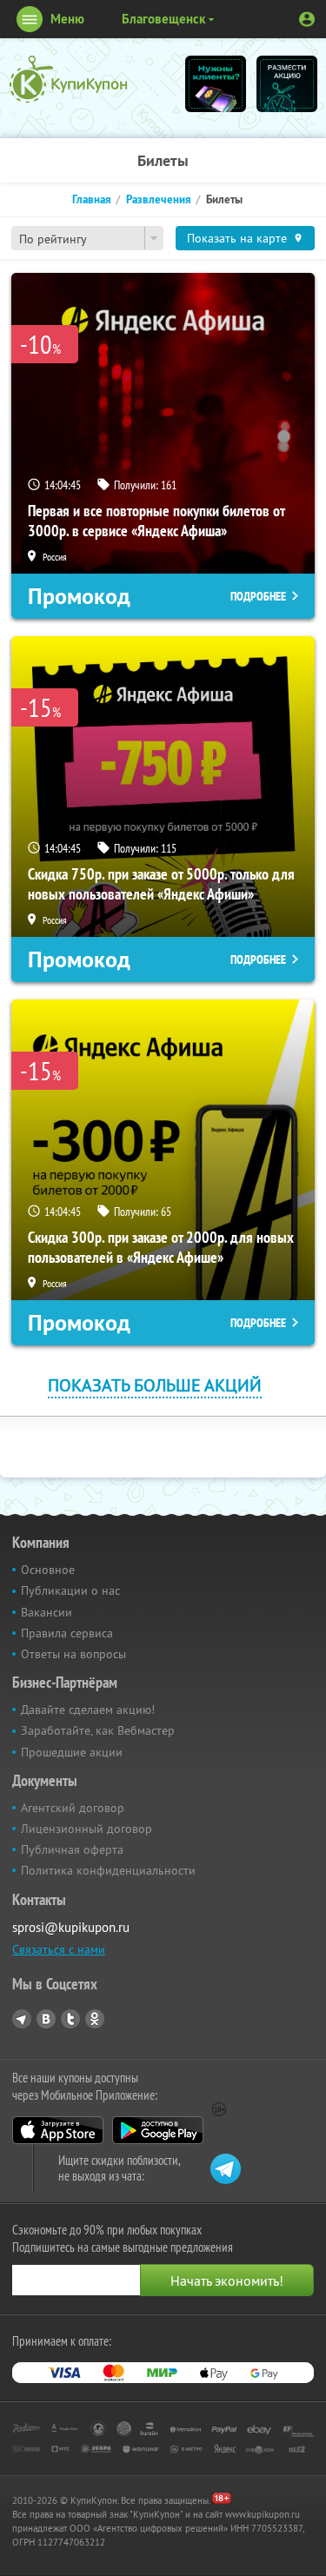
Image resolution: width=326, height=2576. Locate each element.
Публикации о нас (70, 1590)
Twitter (70, 2019)
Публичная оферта (72, 1849)
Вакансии (47, 1612)
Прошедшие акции (72, 1752)
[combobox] (87, 238)
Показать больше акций (155, 1385)
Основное (48, 1570)
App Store (58, 2130)
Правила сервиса (67, 1633)
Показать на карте (237, 238)
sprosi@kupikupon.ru (71, 1927)
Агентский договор (73, 1808)
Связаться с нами (59, 1949)
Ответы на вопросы (73, 1654)
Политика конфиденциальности (108, 1870)
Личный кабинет (307, 19)
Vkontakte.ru (46, 2019)
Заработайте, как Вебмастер (98, 1730)
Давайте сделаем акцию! (88, 1710)
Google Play (158, 2130)
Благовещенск (163, 19)
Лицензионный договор (86, 1829)
